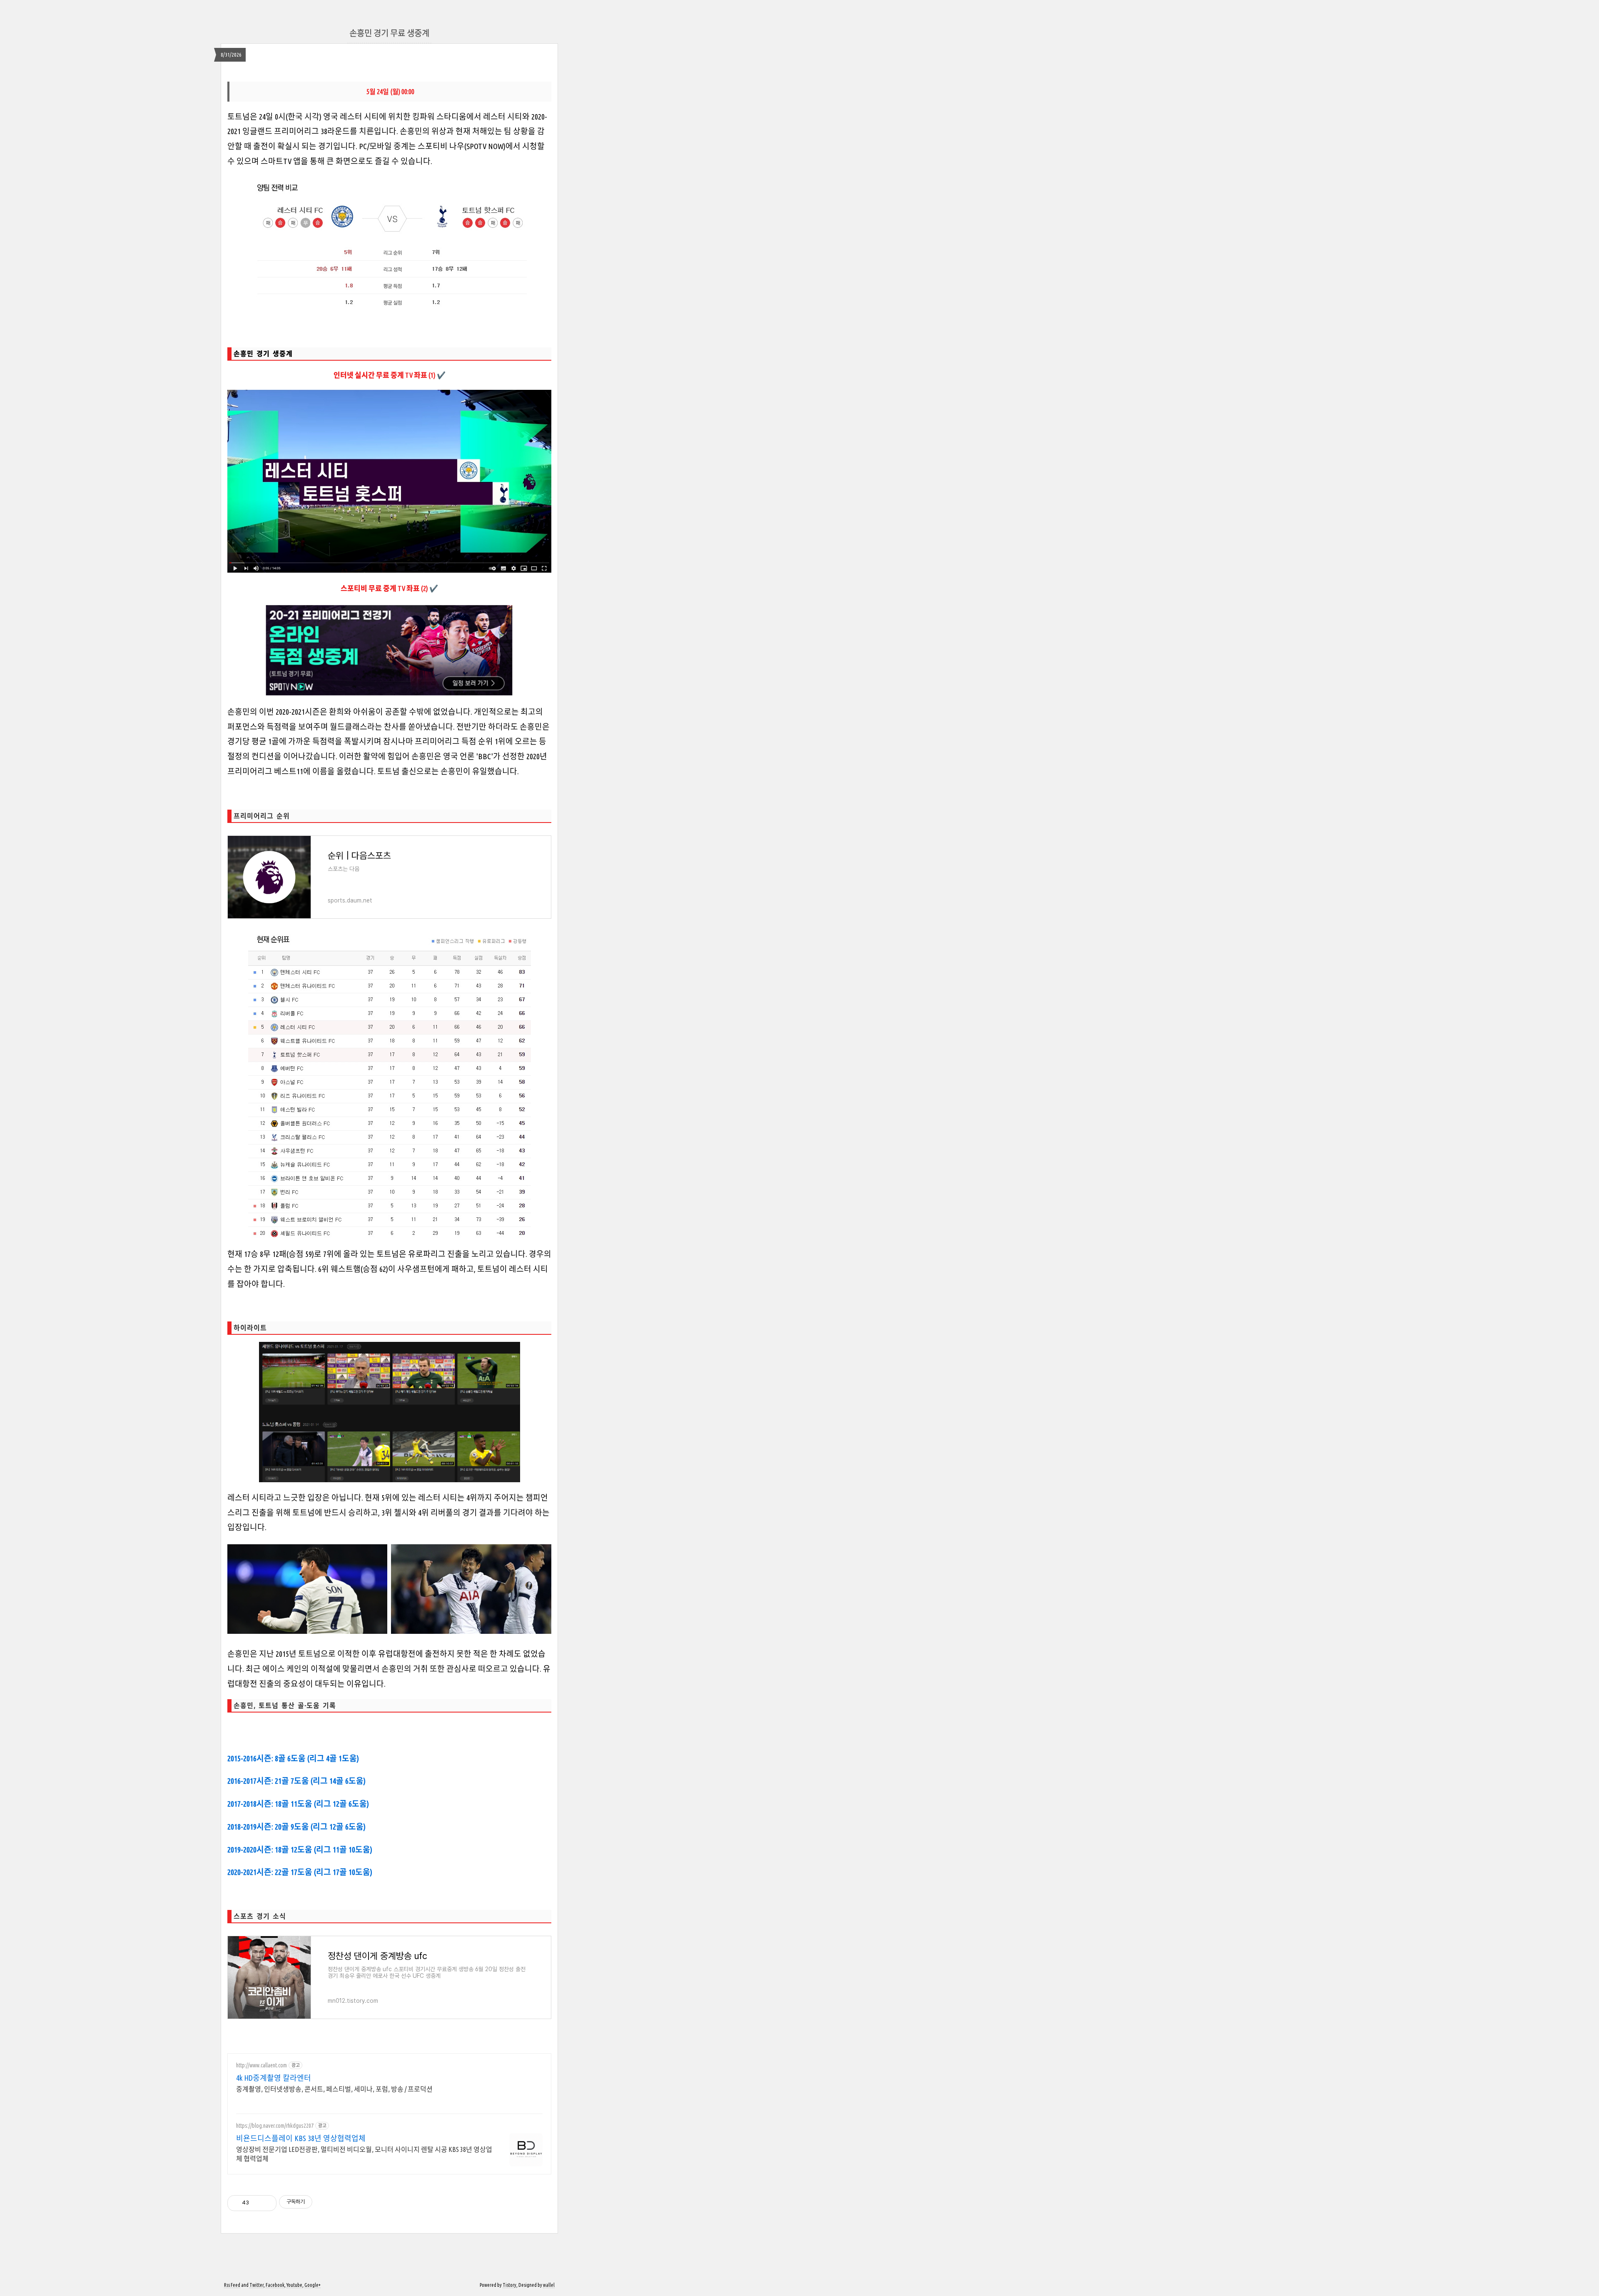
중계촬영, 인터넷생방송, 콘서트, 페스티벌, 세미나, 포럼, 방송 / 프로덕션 (334, 2089)
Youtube (294, 2285)
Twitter (257, 2285)
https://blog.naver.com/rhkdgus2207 (275, 2126)
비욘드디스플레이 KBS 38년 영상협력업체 (301, 2138)
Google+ (313, 2285)
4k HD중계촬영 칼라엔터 (274, 2078)
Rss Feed (232, 2285)
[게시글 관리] (267, 2203)
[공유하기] (257, 2203)
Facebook (275, 2285)
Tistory (509, 2285)
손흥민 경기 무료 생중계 (389, 33)
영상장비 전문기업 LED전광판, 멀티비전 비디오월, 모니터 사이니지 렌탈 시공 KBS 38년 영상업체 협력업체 (364, 2154)
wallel (549, 2285)
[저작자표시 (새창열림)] (316, 2202)
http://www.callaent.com (262, 2065)
